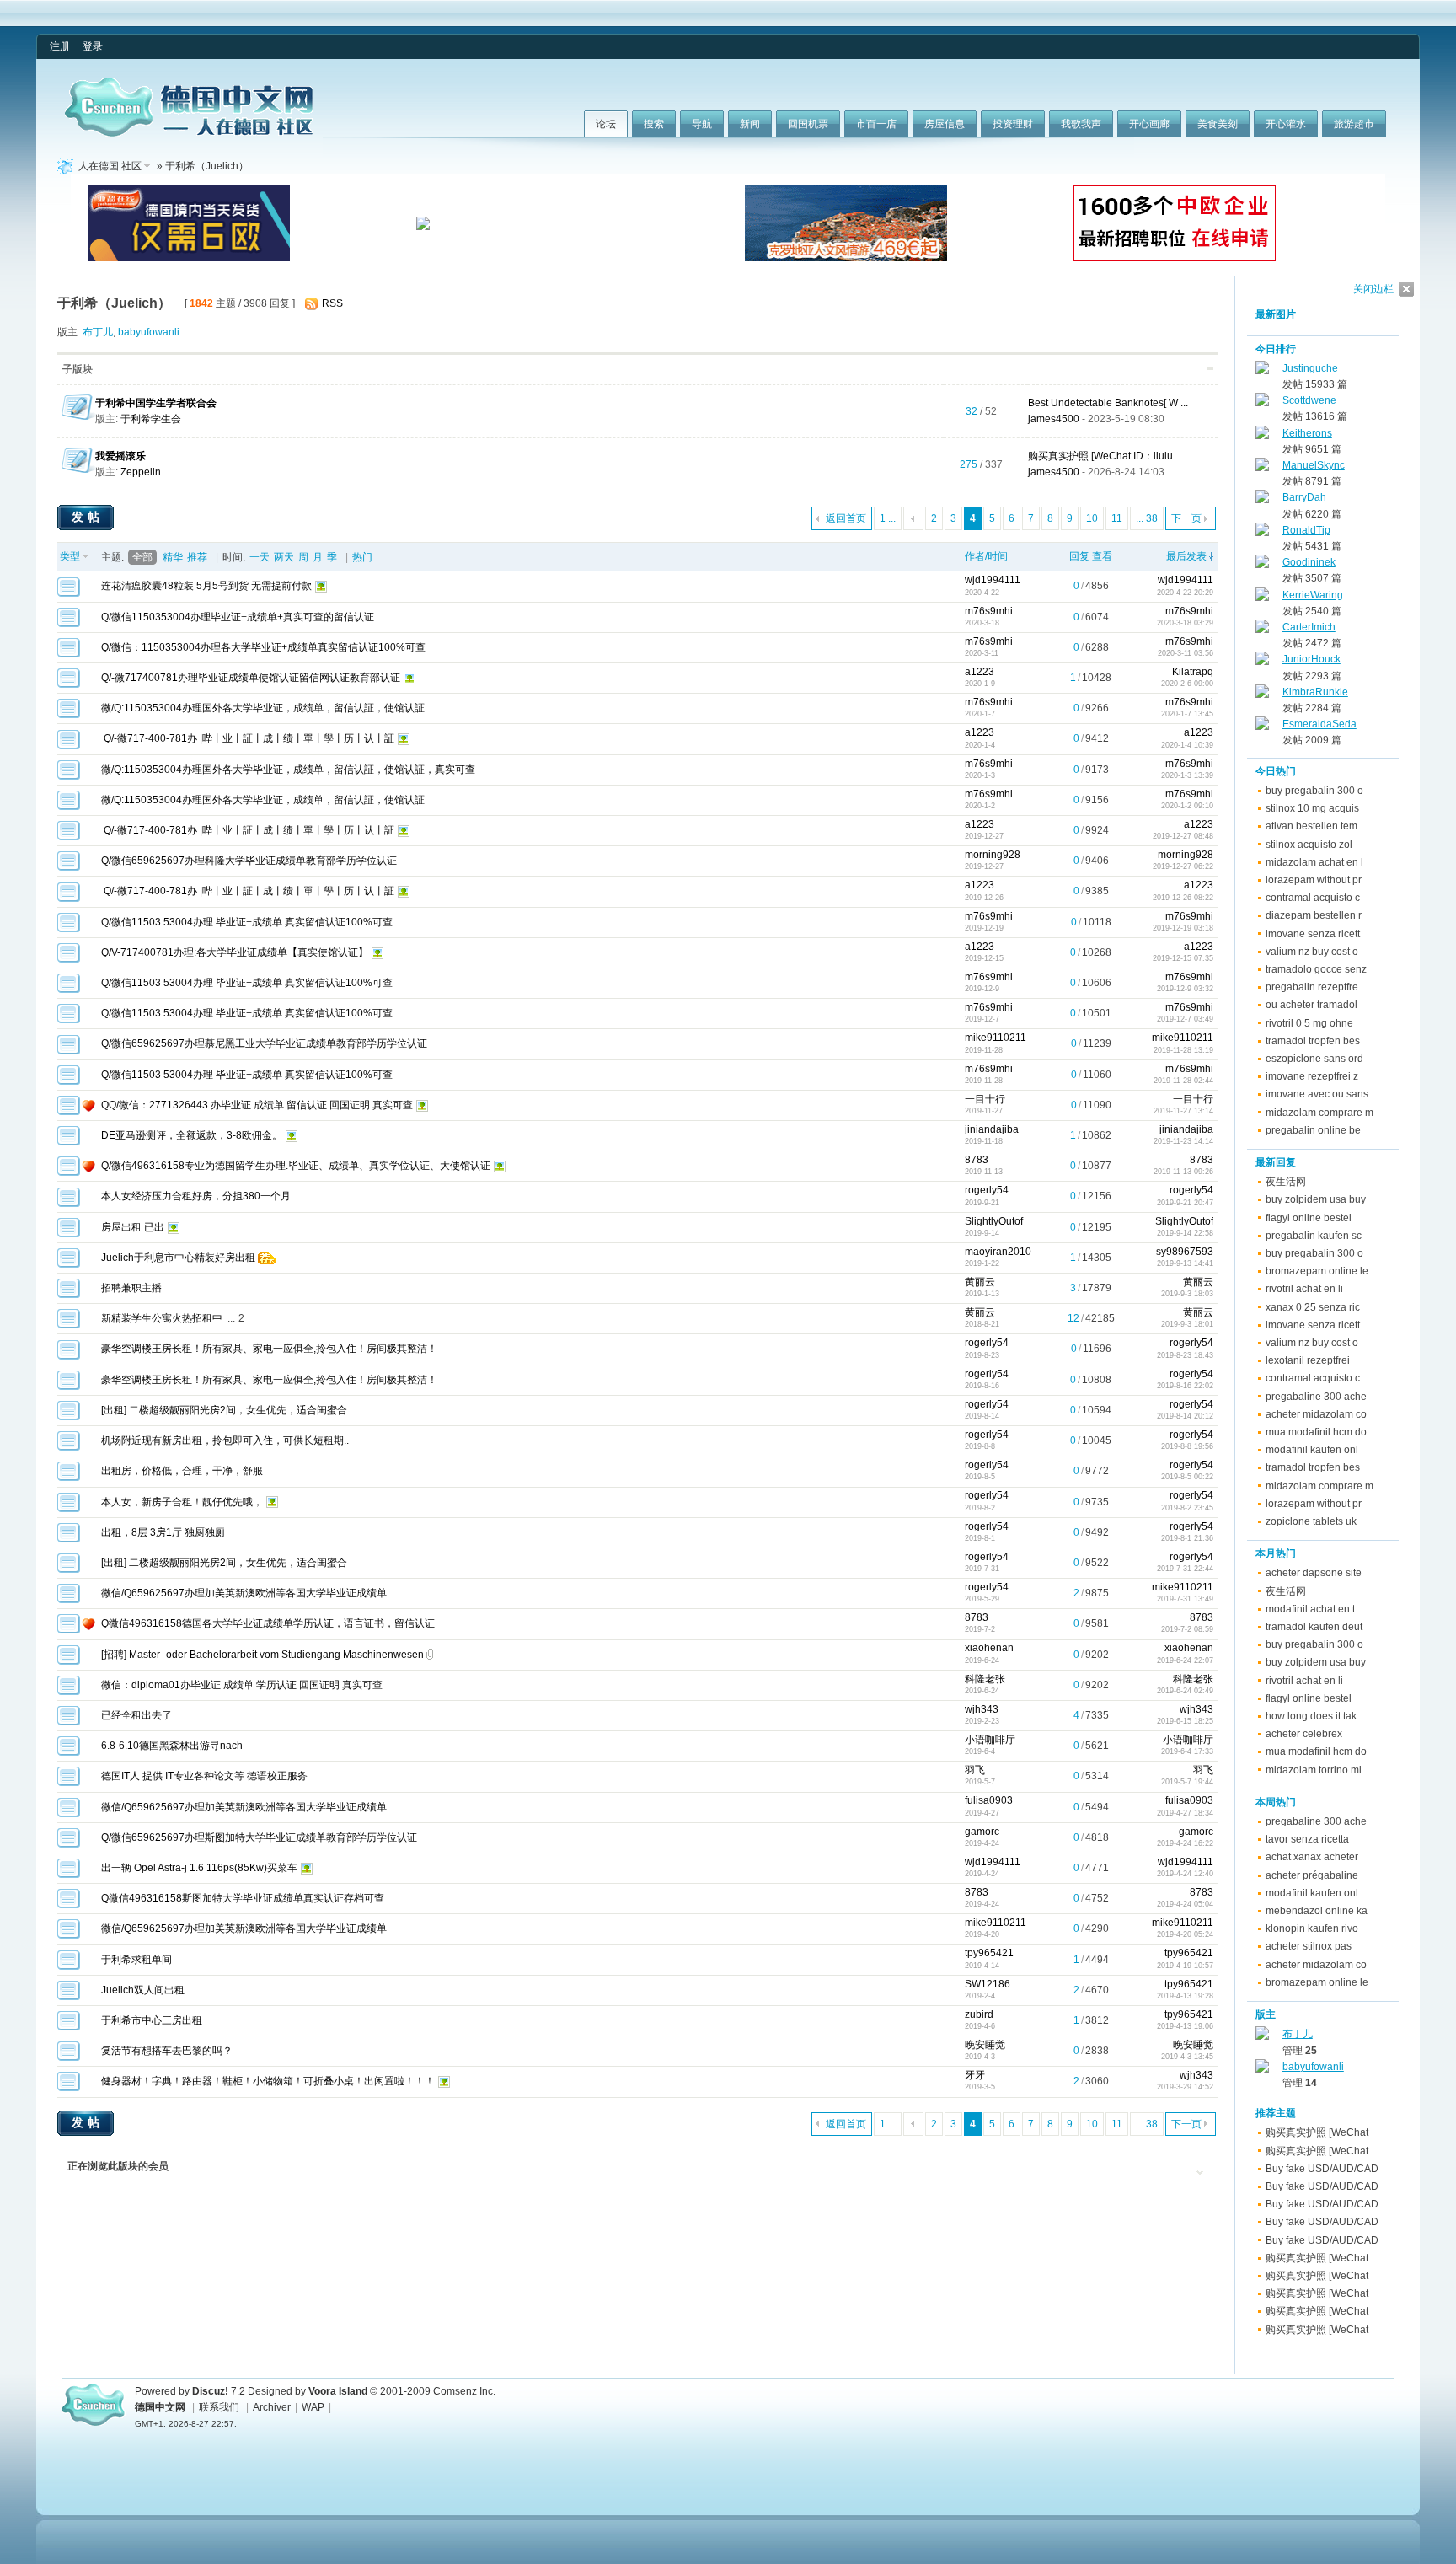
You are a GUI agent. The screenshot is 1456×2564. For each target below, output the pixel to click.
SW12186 (988, 1984)
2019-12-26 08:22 (1183, 898)
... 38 (1147, 518)
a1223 (980, 672)
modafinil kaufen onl (1312, 1450)
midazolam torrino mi (1314, 1770)
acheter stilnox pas (1309, 1946)
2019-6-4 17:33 (1187, 1751)
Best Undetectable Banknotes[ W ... (1108, 403)
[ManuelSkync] (1262, 468)
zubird (979, 2014)
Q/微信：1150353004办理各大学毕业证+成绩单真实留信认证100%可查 (263, 647)
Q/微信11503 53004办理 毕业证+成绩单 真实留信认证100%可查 (247, 922)
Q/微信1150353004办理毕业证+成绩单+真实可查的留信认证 (238, 617)
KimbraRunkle (1315, 692)
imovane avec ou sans (1317, 1094)
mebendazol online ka (1317, 1911)
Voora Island (338, 2391)
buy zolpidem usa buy (1316, 1199)
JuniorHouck (1311, 659)
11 (1117, 518)
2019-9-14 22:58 (1185, 1233)
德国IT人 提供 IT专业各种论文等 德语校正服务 (204, 1776)
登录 (93, 46)
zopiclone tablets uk (1311, 1521)
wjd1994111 (993, 580)
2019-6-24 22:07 (1185, 1660)
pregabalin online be (1313, 1130)
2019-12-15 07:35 (1183, 958)
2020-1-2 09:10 (1187, 806)
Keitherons (1307, 433)
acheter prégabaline (1312, 1875)
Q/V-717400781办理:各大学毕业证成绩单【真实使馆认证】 (235, 952)
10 (1092, 518)
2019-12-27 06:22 (1183, 866)
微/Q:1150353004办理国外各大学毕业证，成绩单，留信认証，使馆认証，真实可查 (288, 770)
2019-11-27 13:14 (1183, 1111)
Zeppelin (141, 472)
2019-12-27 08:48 (1183, 836)
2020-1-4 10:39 (1187, 745)
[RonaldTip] (1262, 533)
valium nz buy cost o (1312, 952)
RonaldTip (1306, 530)
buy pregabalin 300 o (1314, 791)
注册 (60, 46)
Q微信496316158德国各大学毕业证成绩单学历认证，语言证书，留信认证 (268, 1623)
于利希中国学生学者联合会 (156, 403)
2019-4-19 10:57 (1185, 1966)
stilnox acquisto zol (1309, 845)
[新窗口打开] (69, 593)
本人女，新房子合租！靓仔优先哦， (182, 1502)
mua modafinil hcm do (1316, 1432)
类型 (70, 556)
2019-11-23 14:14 (1183, 1141)
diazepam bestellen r (1314, 915)
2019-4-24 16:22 (1185, 1843)
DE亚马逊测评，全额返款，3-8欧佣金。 (192, 1135)
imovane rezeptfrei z (1312, 1076)
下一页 (1186, 518)
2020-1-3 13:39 (1187, 775)
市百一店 (876, 124)
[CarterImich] (1262, 630)
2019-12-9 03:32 (1185, 989)
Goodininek (1309, 562)
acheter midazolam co (1316, 1414)
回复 (1079, 556)
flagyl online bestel (1309, 1218)
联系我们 (219, 2407)
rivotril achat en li (1304, 1289)
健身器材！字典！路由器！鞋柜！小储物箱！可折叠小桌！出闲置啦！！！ (268, 2081)
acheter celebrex (1304, 1734)
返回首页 (846, 518)
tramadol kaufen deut (1314, 1627)
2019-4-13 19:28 (1185, 1996)
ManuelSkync (1314, 465)
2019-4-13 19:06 (1185, 2026)
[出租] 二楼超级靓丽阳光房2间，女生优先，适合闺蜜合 (224, 1410)
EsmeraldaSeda (1319, 724)
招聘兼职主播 (131, 1288)
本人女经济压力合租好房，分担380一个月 (196, 1196)
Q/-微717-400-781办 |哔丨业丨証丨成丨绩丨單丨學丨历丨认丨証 (248, 738)
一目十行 (985, 1099)
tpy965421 (989, 1953)
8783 (977, 1160)
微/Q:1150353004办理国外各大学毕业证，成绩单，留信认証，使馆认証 (263, 708)
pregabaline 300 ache (1316, 1397)
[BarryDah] (1262, 500)
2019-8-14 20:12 (1185, 1416)
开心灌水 (1286, 124)
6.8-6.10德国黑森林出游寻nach (172, 1746)
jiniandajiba (992, 1129)
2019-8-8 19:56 (1187, 1446)
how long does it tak (1311, 1716)
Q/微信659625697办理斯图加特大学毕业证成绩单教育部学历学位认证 (259, 1837)
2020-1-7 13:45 (1187, 714)
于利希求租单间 (136, 1960)
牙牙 (975, 2075)
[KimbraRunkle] (1262, 695)
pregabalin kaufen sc (1314, 1236)
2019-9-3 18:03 (1187, 1294)
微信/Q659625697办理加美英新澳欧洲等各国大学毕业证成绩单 (244, 1593)
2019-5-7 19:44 (1187, 1782)
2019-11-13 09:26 (1183, 1172)
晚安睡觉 (985, 2045)
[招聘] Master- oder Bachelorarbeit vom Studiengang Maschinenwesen (262, 1655)
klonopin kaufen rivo (1312, 1928)
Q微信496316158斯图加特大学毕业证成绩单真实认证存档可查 (243, 1898)
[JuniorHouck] (1262, 662)
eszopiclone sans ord (1314, 1059)
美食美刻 (1218, 124)
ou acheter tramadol (1311, 1005)
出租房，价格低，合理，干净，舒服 (182, 1471)
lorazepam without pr (1314, 880)
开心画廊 (1149, 124)
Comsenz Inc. (464, 2391)
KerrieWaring (1313, 595)
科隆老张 (985, 1679)
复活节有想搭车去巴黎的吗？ (167, 2051)
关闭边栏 (1373, 289)
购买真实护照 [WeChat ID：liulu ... (1105, 456)
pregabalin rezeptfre (1312, 987)
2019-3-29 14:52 (1185, 2087)
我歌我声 (1081, 124)
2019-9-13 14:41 (1185, 1263)
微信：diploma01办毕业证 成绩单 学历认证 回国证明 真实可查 (242, 1685)
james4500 (1054, 419)
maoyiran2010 (998, 1252)
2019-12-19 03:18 (1183, 928)
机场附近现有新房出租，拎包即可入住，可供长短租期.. (225, 1440)
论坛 (606, 124)
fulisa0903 (989, 1800)
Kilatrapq (1193, 672)
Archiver (272, 2407)
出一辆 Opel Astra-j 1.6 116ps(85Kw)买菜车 (199, 1868)
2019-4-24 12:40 (1185, 1874)
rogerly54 (987, 1190)
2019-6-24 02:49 (1185, 1691)
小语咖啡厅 (990, 1740)
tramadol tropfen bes (1313, 1041)
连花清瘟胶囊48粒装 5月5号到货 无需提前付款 (206, 586)
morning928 (993, 855)
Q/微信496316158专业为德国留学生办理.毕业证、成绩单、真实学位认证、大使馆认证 (296, 1166)
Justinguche (1310, 368)
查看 (1102, 556)
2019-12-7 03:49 (1185, 1019)
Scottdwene (1309, 400)
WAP (313, 2407)
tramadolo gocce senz (1316, 969)
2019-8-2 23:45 (1187, 1508)
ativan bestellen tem (1311, 826)
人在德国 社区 (110, 166)
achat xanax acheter (1312, 1857)
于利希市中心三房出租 (152, 2020)
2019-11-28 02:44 (1183, 1081)
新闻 (750, 124)
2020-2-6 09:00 (1187, 684)
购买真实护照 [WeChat (1317, 2132)
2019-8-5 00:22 (1187, 1477)
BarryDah (1304, 497)
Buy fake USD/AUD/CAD (1322, 2169)
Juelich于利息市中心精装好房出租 (178, 1258)
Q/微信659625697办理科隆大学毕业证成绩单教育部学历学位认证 (249, 861)
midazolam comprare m (1319, 1113)
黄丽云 (980, 1282)
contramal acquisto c (1313, 898)
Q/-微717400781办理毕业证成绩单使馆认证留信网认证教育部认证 (251, 678)
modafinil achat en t (1310, 1609)
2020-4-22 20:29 (1185, 593)
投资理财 (1013, 124)
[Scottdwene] (1262, 403)
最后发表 (1186, 556)
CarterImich (1309, 627)
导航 (702, 124)
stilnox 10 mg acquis (1312, 808)
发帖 (88, 517)
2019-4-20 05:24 (1185, 1934)
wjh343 (982, 1709)
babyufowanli (149, 332)
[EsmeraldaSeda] (1262, 727)
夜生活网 (1286, 1182)
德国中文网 (160, 2407)
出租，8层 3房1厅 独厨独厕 (163, 1532)
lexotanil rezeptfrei (1308, 1360)
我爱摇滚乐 (120, 456)
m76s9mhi (989, 611)
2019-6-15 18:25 (1185, 1721)
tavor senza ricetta (1307, 1839)
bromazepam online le (1317, 1271)
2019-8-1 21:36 (1187, 1538)
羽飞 (975, 1770)
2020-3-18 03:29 (1185, 623)
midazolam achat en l (1314, 862)
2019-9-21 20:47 (1185, 1203)
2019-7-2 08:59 (1187, 1629)
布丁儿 (98, 332)
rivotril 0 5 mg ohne (1309, 1023)
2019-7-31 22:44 (1185, 1569)
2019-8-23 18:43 (1185, 1355)
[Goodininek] (1262, 565)
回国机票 (808, 124)
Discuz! (210, 2391)
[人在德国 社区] (189, 133)
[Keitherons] (1262, 436)
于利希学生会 (151, 419)
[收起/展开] (1210, 369)
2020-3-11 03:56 (1186, 653)
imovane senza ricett (1313, 934)
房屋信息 (945, 124)
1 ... (888, 518)
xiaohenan (989, 1648)
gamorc (982, 1832)
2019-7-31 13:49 (1185, 1599)
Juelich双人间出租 (143, 1990)
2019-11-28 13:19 (1183, 1050)
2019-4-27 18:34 (1185, 1813)
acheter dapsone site (1314, 1573)
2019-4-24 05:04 (1185, 1904)
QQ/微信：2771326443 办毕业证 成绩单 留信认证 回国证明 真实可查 (257, 1105)
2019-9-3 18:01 (1187, 1324)
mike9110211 (996, 1038)
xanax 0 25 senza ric (1313, 1307)
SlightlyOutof (994, 1221)
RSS (332, 303)
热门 (362, 557)
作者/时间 (986, 556)
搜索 (654, 124)
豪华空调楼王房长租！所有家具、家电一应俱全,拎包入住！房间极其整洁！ (269, 1349)
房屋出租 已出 (133, 1227)
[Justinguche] (1262, 371)
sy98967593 (1185, 1252)
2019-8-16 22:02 (1185, 1386)
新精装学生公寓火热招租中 (162, 1318)
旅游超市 (1354, 124)
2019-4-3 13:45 (1187, 2057)
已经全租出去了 (136, 1715)
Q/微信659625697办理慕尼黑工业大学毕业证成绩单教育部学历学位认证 (264, 1043)
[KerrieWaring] (1262, 598)
